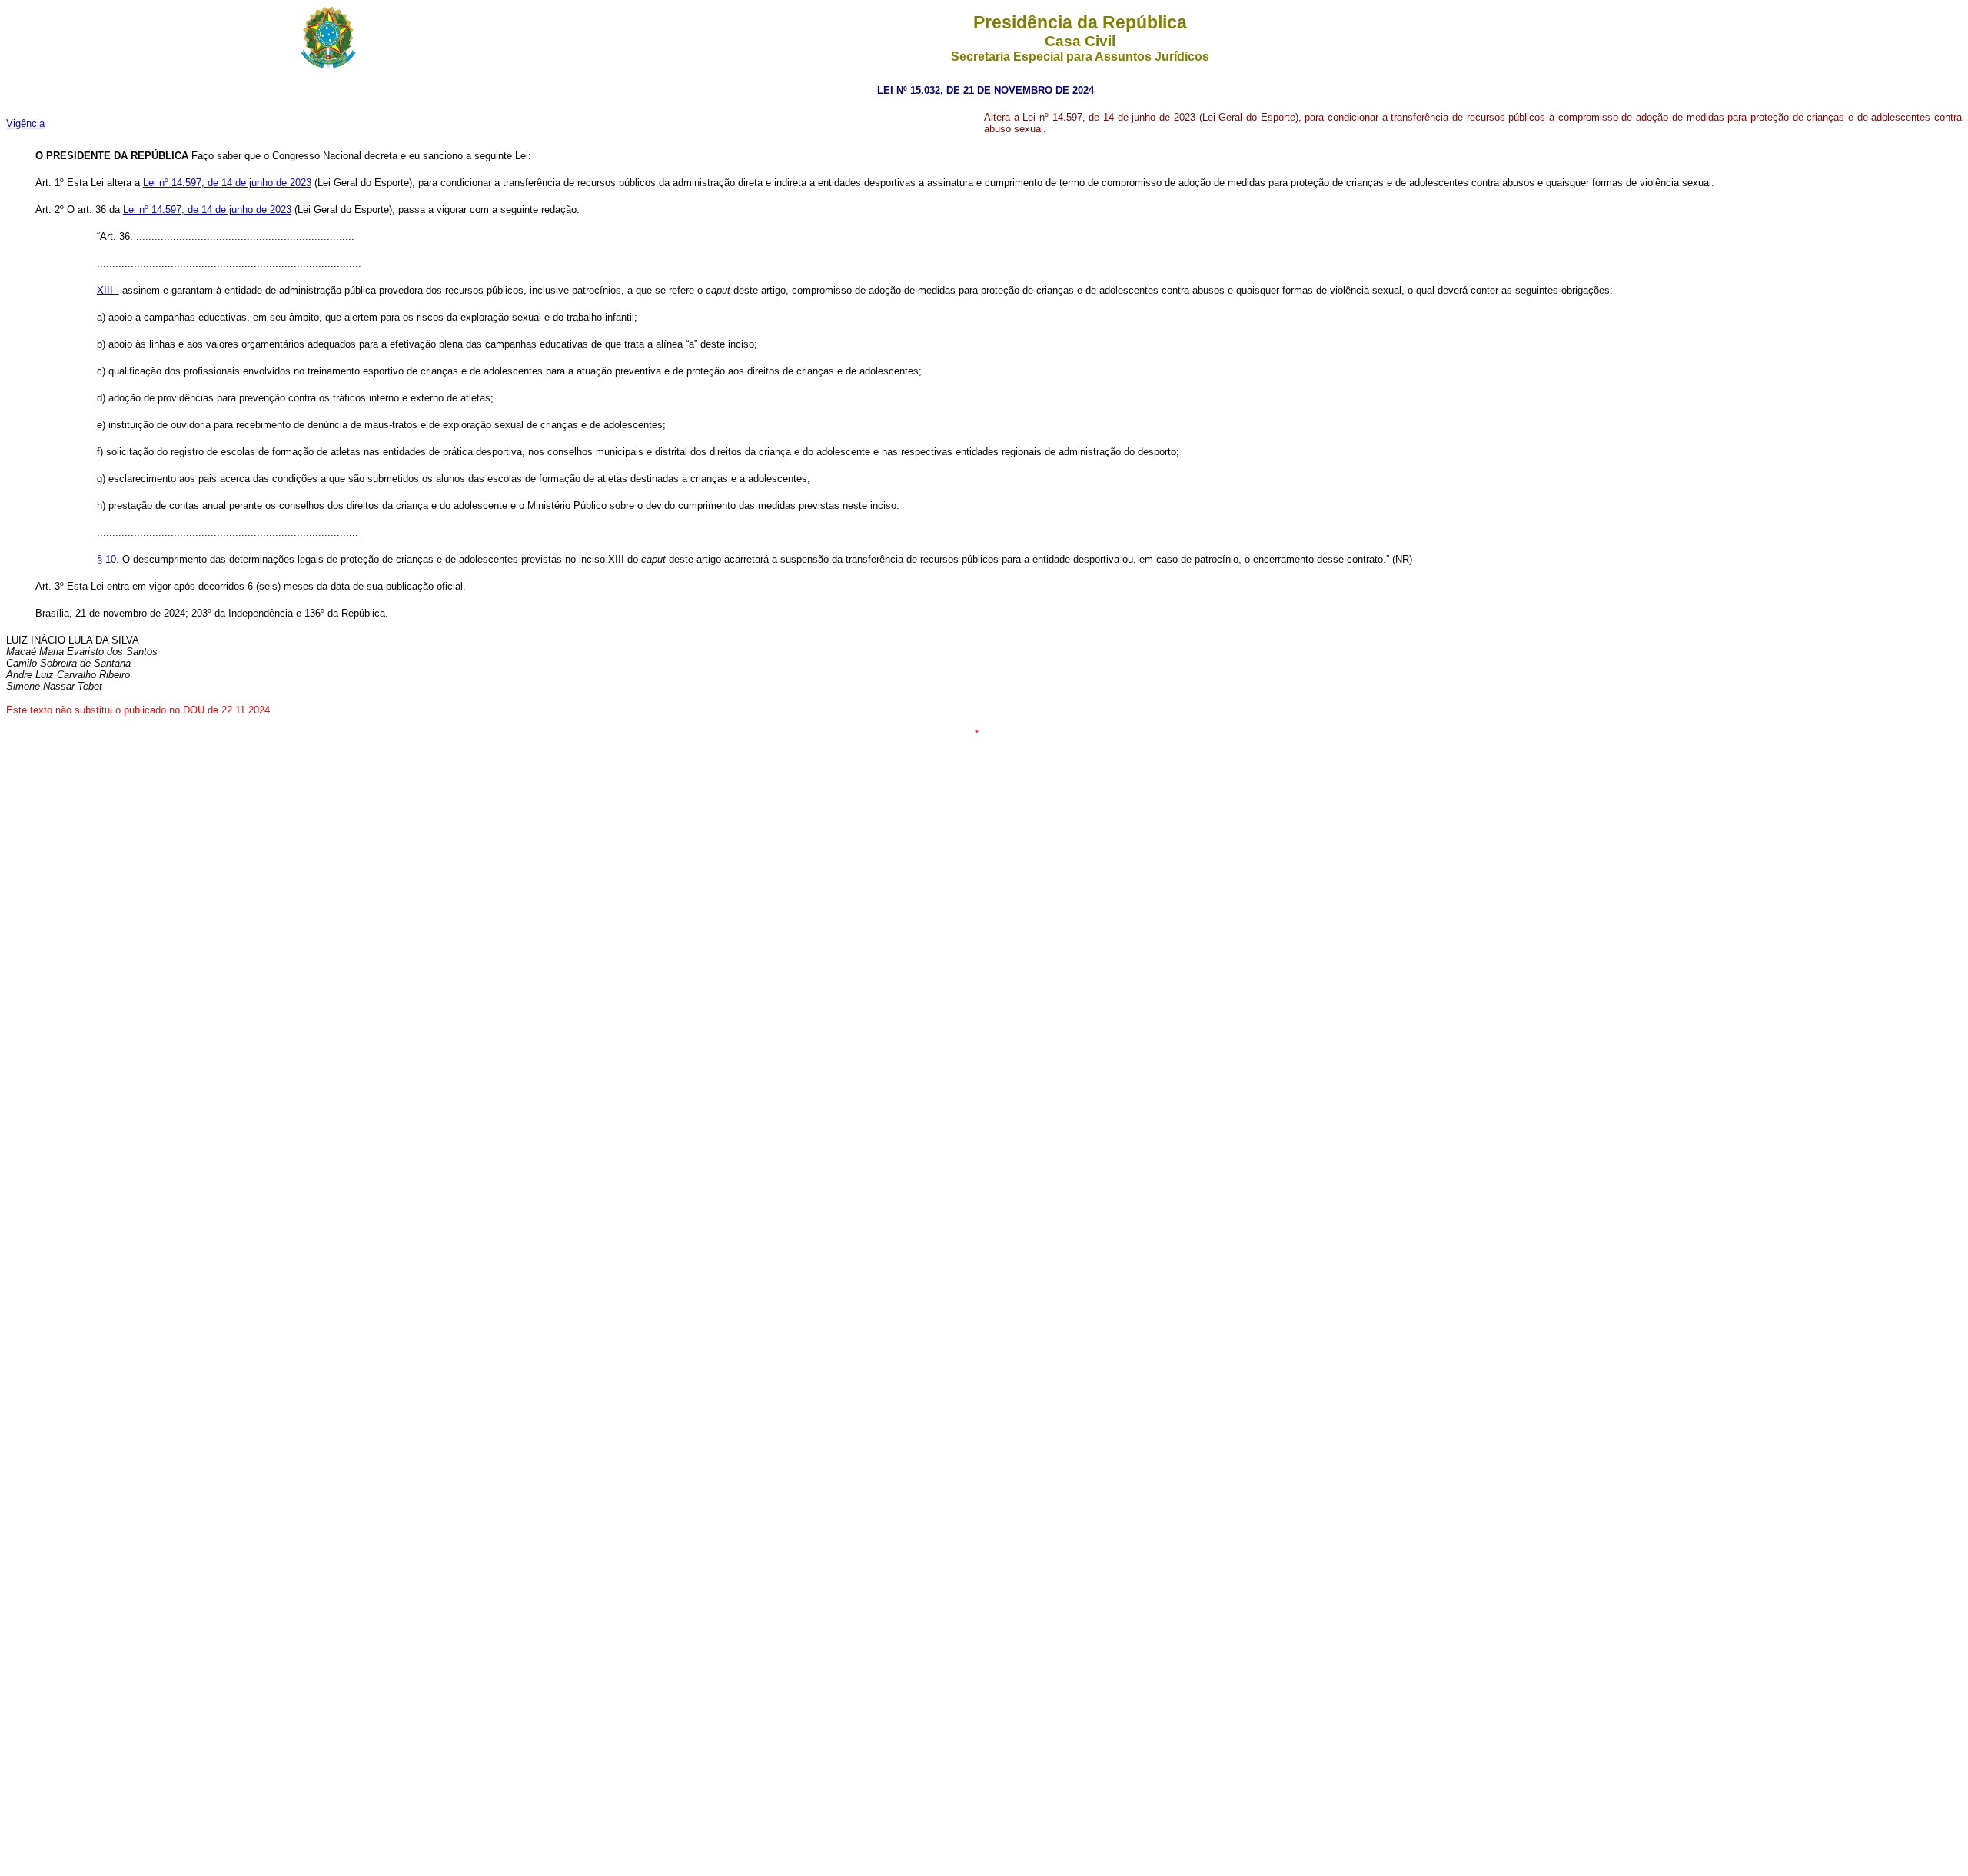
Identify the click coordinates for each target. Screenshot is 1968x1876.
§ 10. (108, 559)
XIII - (108, 290)
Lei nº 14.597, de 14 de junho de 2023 (227, 183)
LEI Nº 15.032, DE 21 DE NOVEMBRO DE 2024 (986, 90)
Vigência (25, 123)
